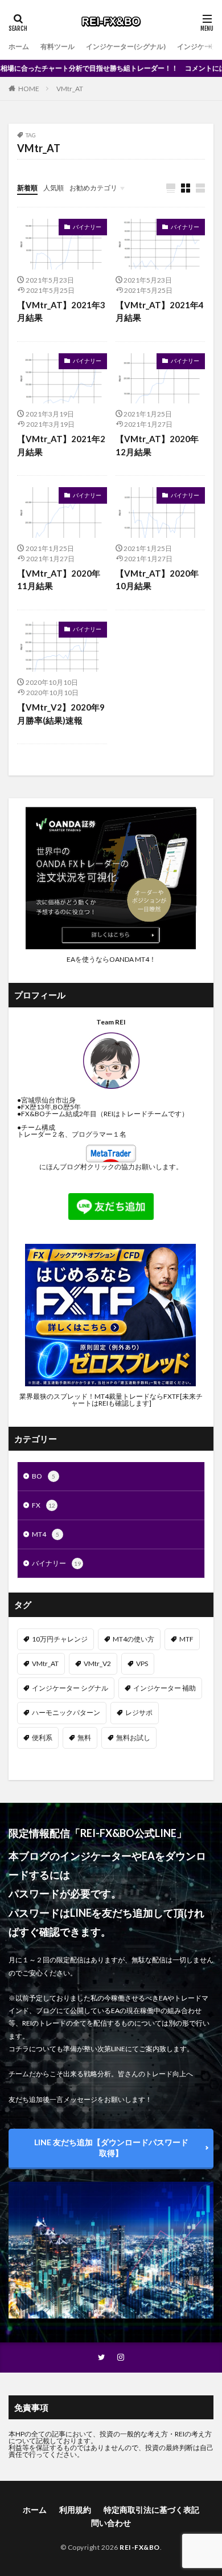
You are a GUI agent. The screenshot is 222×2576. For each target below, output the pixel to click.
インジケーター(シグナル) (126, 46)
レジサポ (139, 1712)
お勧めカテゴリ (93, 188)
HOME (29, 89)
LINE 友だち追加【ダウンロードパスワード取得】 (111, 2148)
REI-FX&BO (140, 2547)
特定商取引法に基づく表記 (151, 2510)
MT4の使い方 (133, 1639)
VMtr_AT (70, 89)
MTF (186, 1639)
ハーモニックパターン (66, 1712)
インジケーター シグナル (70, 1688)
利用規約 (75, 2510)
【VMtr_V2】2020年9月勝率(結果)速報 (61, 714)
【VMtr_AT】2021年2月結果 (61, 445)
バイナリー (87, 227)
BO (44, 1476)
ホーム (19, 46)
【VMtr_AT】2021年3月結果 (61, 311)
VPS (142, 1663)
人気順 (54, 188)
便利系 (42, 1738)
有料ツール (57, 46)
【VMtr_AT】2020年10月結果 (157, 580)
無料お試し (133, 1738)
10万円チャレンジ (60, 1639)
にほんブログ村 (63, 1167)
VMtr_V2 (97, 1663)
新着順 (27, 188)
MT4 (46, 1534)
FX (44, 1505)
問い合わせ (111, 2523)
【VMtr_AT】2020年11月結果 (59, 580)
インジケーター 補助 (165, 1688)
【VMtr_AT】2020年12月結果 (157, 445)
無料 (84, 1738)
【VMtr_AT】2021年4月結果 (160, 311)
